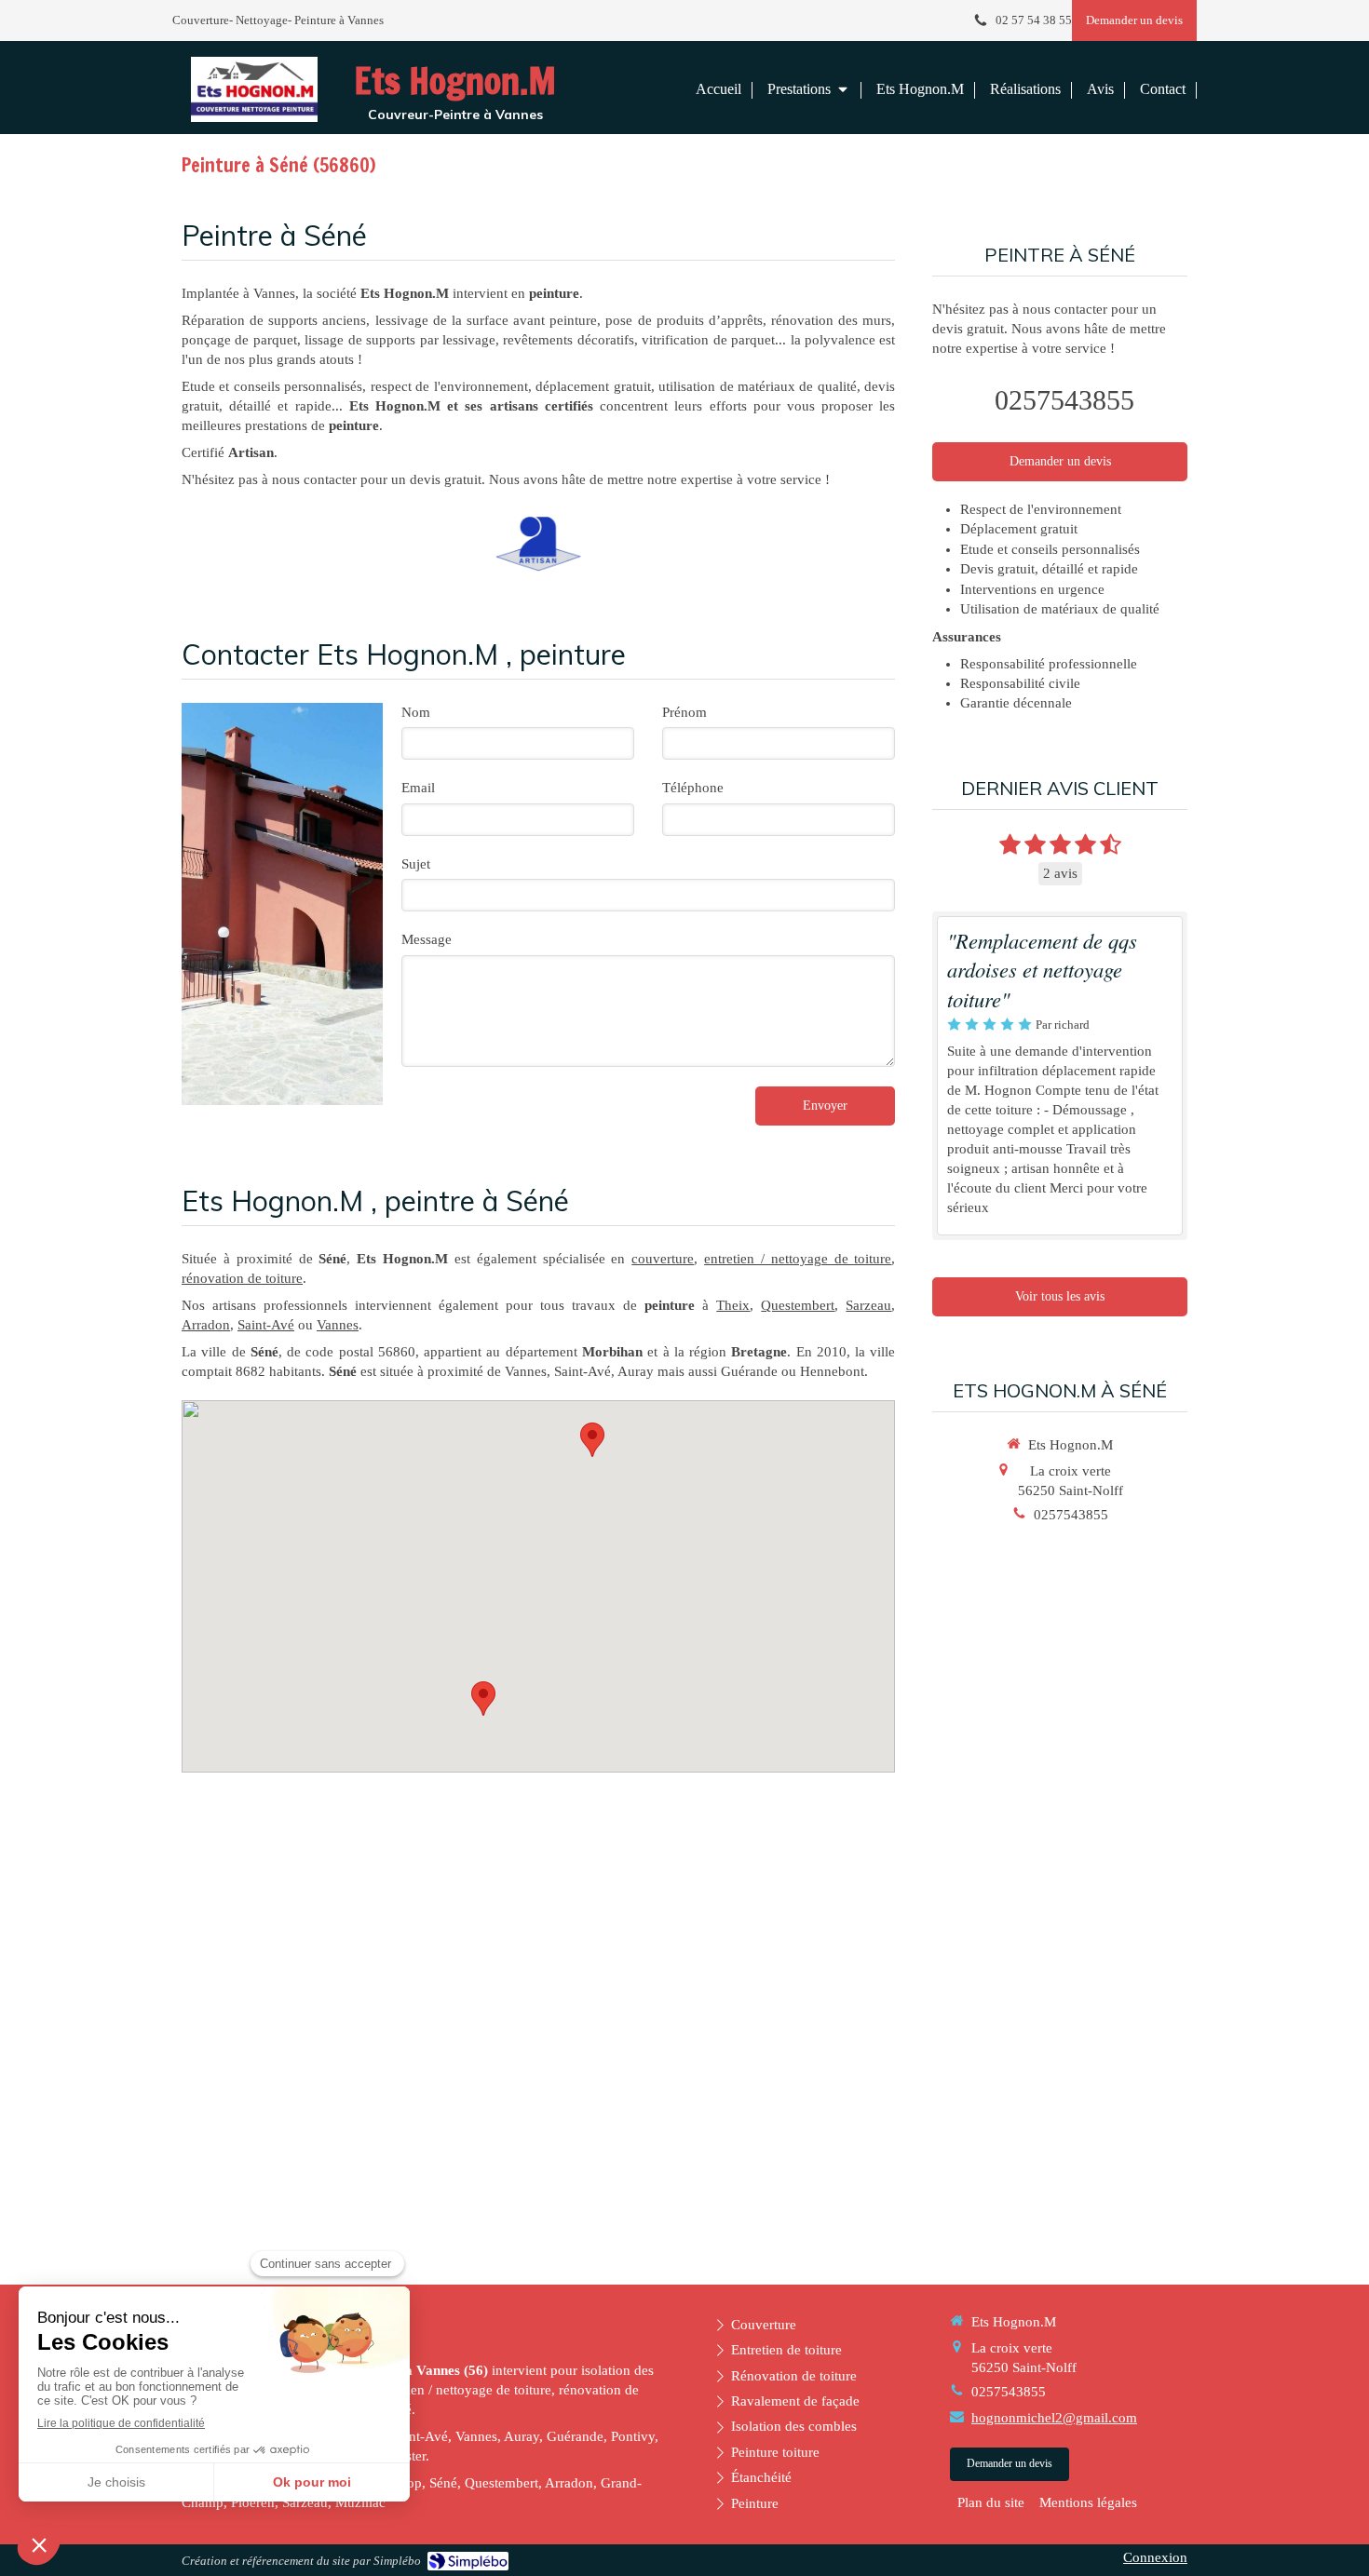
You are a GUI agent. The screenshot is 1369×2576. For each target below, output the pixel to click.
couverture (663, 1259)
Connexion (1155, 2557)
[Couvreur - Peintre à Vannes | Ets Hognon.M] (254, 89)
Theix (733, 1305)
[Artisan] (538, 544)
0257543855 (1064, 400)
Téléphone (693, 788)
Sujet (416, 864)
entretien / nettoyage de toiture (798, 1259)
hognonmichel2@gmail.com (1054, 2418)
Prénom (684, 712)
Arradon (206, 1325)
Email (418, 788)
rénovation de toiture (242, 1278)
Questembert (798, 1305)
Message (427, 939)
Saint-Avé (266, 1325)
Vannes (338, 1325)
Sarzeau (868, 1305)
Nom (416, 712)
